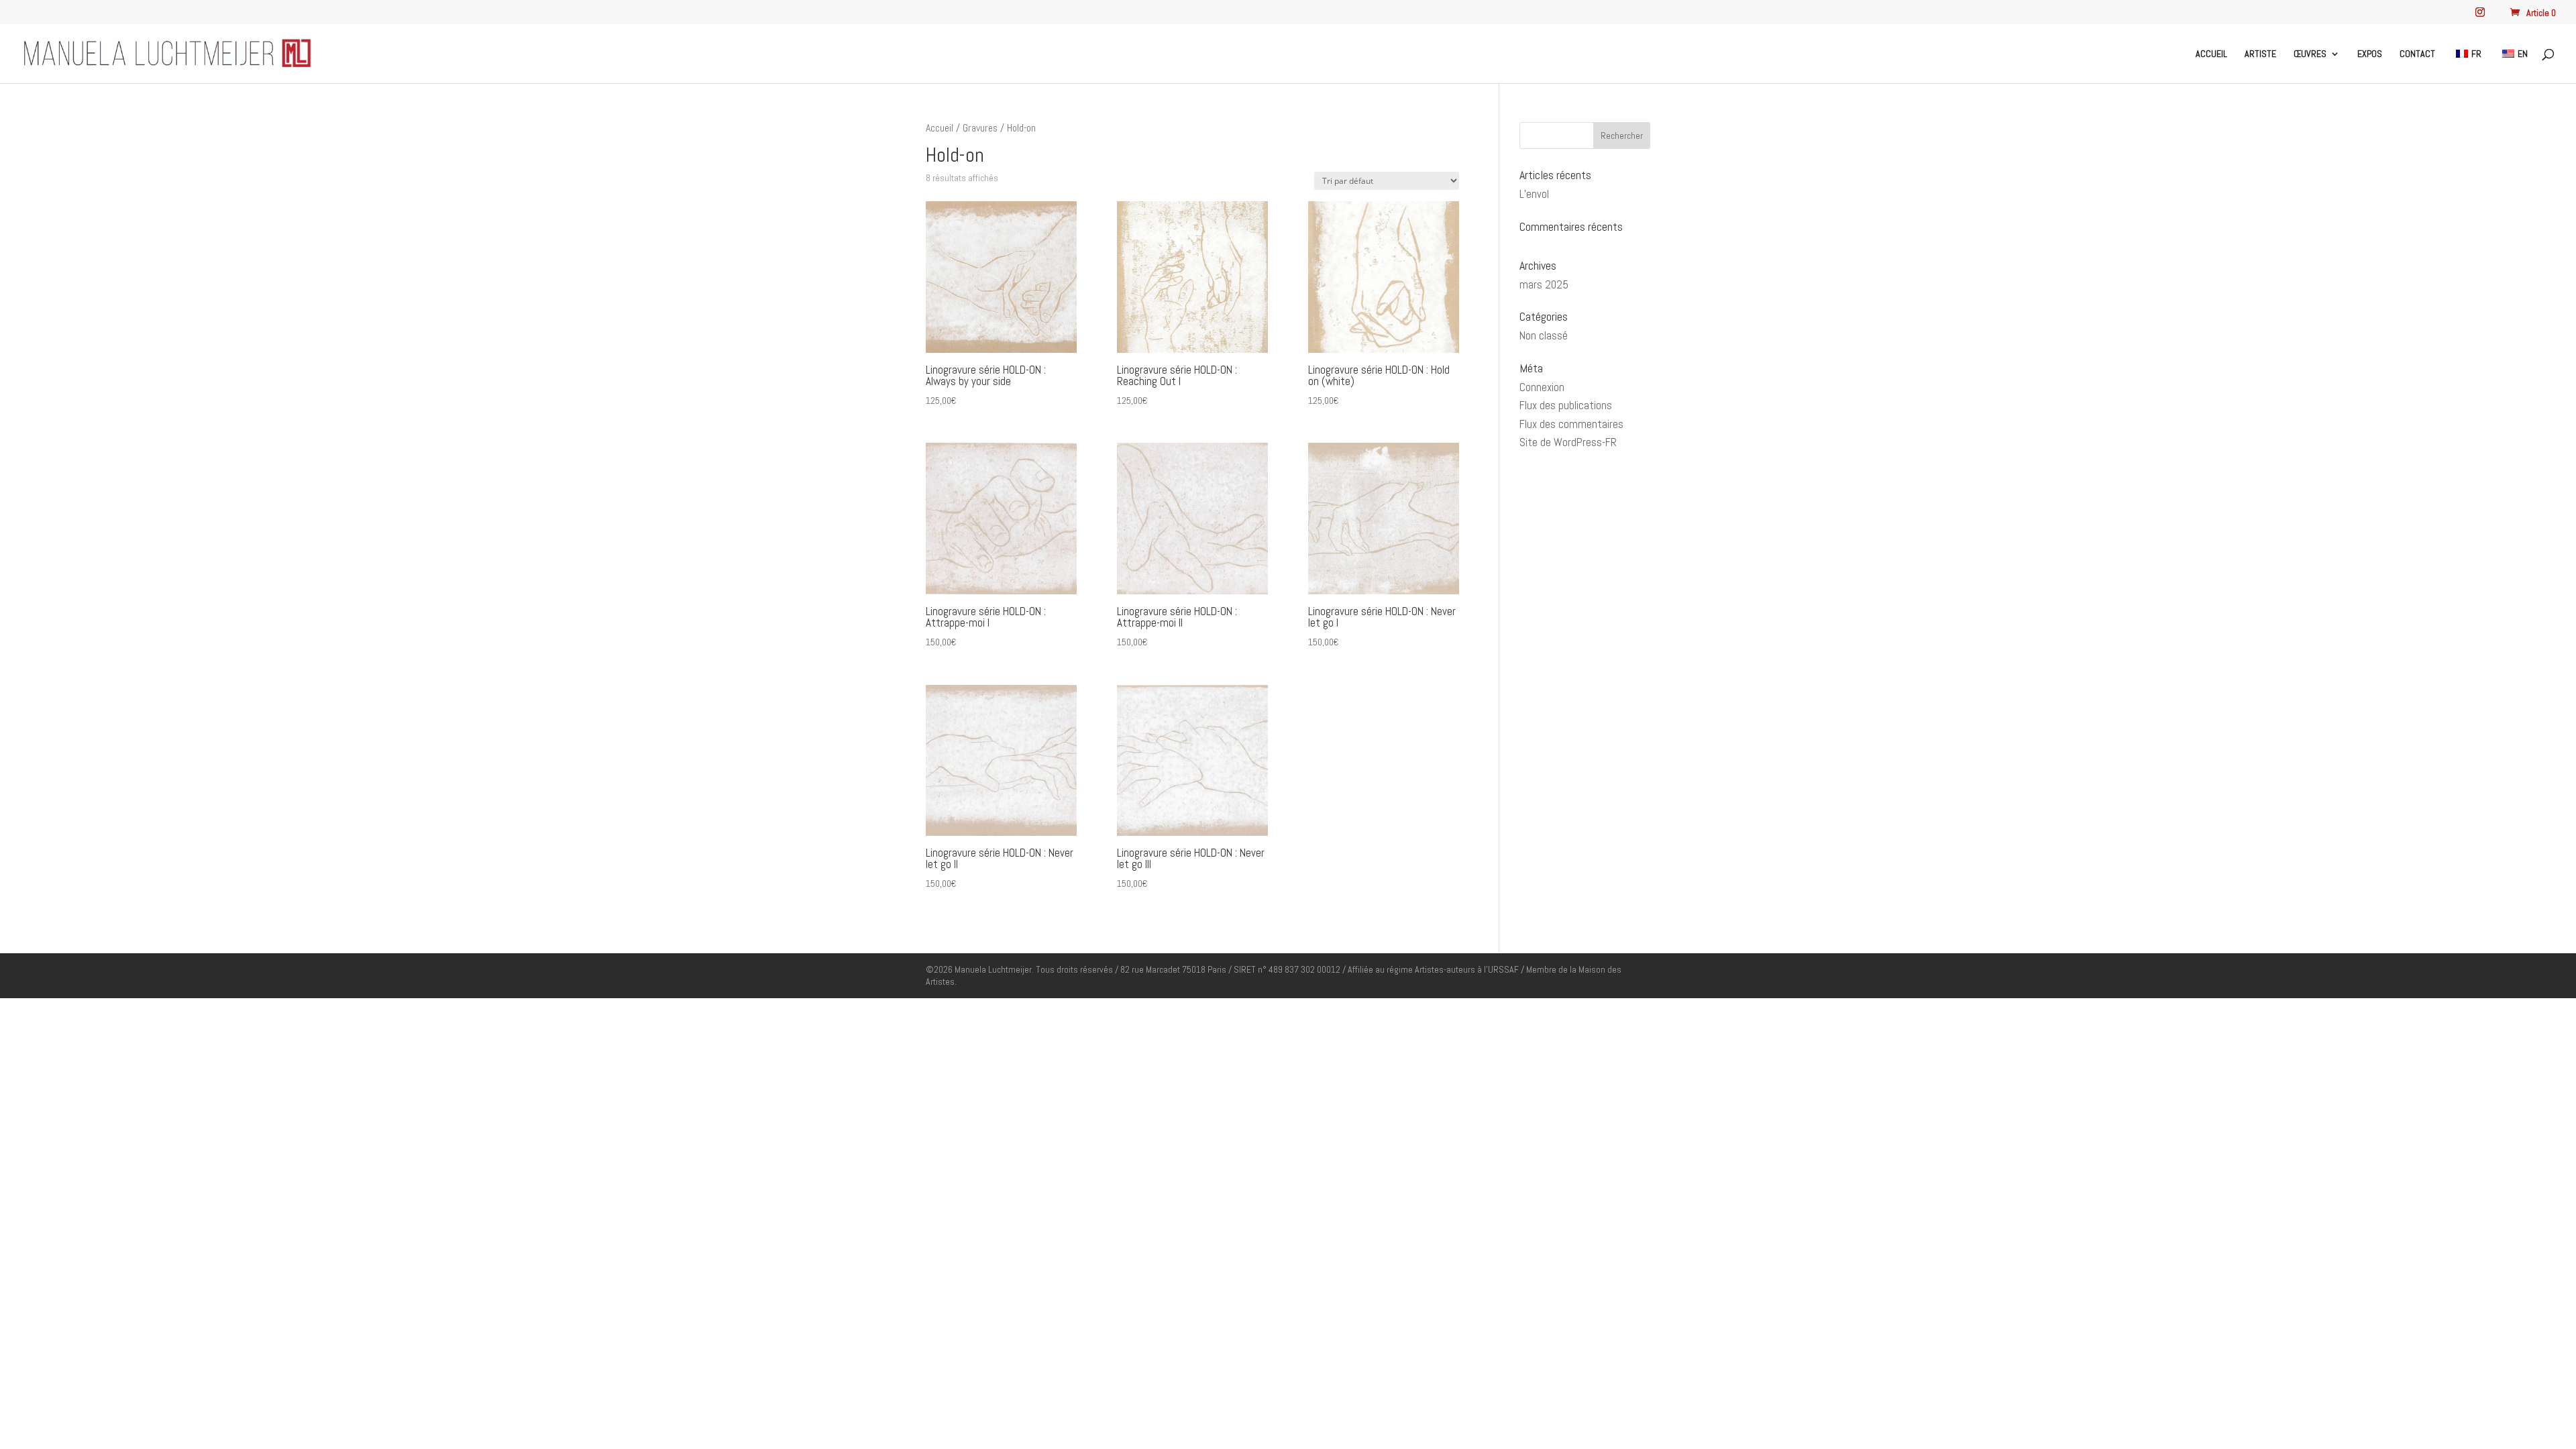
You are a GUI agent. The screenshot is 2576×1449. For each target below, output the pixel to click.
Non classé (1544, 335)
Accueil (940, 128)
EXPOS (2370, 54)
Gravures (980, 128)
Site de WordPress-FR (1568, 442)
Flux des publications (1566, 405)
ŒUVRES (2310, 54)
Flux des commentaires (1571, 424)
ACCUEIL (2211, 54)
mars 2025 (1544, 284)
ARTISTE (2260, 54)
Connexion (1542, 387)
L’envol (1534, 194)
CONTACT (2417, 54)
